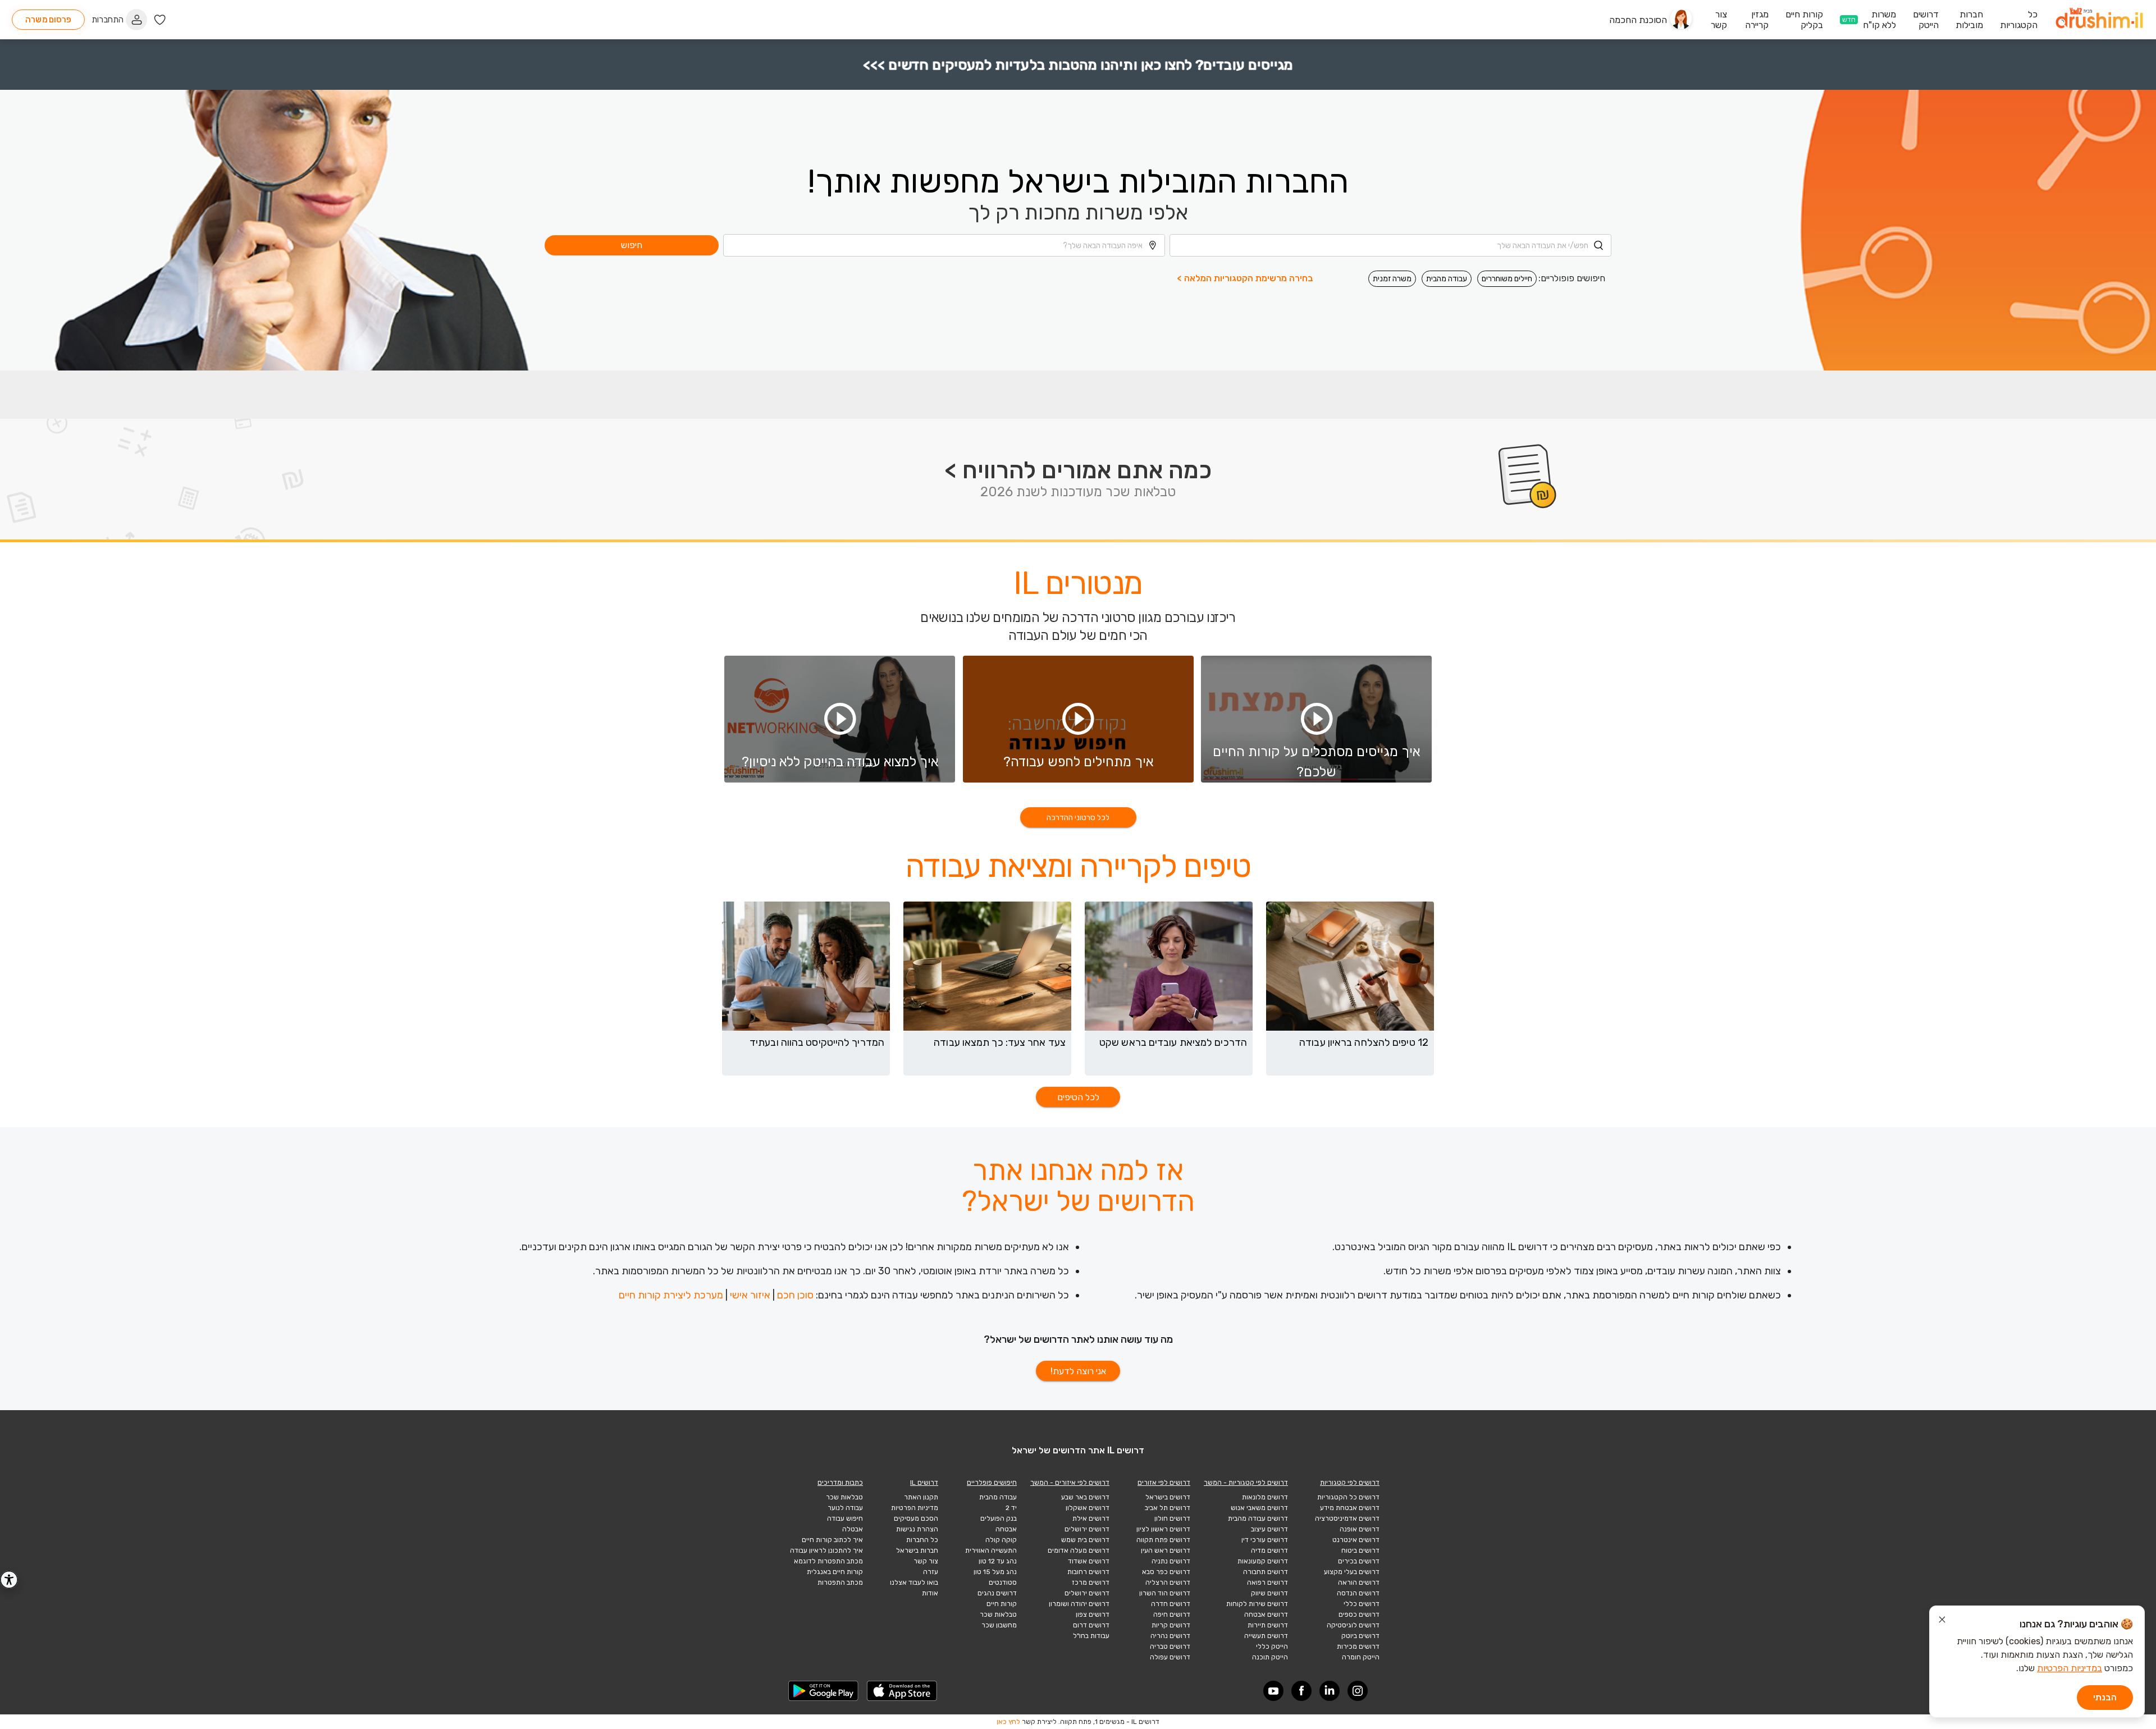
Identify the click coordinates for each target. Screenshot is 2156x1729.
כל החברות (922, 1540)
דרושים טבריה (1170, 1646)
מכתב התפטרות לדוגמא (828, 1561)
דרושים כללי (1362, 1604)
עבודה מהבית (1447, 279)
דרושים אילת (1091, 1518)
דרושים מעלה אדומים (1079, 1550)
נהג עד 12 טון (998, 1561)
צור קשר (926, 1561)
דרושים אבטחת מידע (1350, 1508)
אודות (930, 1593)
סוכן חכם (795, 1295)
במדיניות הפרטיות (2070, 1668)
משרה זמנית (1392, 279)
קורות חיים (1002, 1604)
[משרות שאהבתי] (160, 20)
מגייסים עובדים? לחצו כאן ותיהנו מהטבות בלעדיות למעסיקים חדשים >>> (1078, 65)
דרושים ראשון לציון (1163, 1529)
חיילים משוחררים (1507, 279)
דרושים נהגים (997, 1593)
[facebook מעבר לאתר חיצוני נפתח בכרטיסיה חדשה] (1301, 1691)
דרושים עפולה (1170, 1657)
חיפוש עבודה (845, 1518)
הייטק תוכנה (1270, 1657)
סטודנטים (1003, 1582)
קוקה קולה (1001, 1540)
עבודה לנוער (845, 1508)
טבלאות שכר (998, 1614)
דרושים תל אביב (1168, 1508)
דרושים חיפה (1172, 1614)
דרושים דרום (1091, 1625)
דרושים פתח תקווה (1163, 1540)
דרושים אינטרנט (1356, 1540)
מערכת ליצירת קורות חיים (671, 1295)
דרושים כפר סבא (1166, 1572)
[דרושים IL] (2099, 20)
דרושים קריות (1171, 1625)
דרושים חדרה (1171, 1604)
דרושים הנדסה (1358, 1593)
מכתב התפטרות (840, 1582)
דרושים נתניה (1171, 1561)
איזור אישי (750, 1295)
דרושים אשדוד (1089, 1561)
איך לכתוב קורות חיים (832, 1540)
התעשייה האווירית (991, 1550)
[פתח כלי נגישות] (9, 1580)
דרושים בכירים (1359, 1561)
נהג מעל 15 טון (995, 1572)
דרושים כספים (1359, 1614)
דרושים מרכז (1091, 1582)
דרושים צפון (1093, 1614)
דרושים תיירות (1268, 1625)
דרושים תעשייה (1266, 1636)
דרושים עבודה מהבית (1258, 1518)
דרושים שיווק (1269, 1593)
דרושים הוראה (1359, 1582)
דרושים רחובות (1088, 1572)
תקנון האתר (921, 1497)
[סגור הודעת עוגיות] (1942, 1621)
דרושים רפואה (1267, 1582)
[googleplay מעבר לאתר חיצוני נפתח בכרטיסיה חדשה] (824, 1691)
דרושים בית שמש (1085, 1540)
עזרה (931, 1572)
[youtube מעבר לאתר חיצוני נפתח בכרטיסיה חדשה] (1273, 1691)
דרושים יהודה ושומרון (1079, 1604)
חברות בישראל (917, 1550)
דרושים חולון (1172, 1518)
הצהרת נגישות (917, 1529)
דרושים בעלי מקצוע (1352, 1572)
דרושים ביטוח (1360, 1550)
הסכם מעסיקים (916, 1518)
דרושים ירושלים (1087, 1529)
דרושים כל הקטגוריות (1348, 1497)
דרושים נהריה (1170, 1636)
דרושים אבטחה (1266, 1614)
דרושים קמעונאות (1263, 1561)
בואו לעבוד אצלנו (914, 1582)
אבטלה (853, 1529)
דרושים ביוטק (1360, 1636)
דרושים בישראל (1168, 1497)
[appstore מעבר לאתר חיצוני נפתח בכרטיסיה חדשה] (902, 1691)
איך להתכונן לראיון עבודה (826, 1550)
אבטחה (1006, 1529)
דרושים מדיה (1269, 1550)
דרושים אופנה (1360, 1529)
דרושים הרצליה (1168, 1582)
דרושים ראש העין (1166, 1550)
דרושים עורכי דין (1265, 1540)
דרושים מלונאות (1265, 1497)
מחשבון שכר (999, 1625)
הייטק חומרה (1361, 1657)
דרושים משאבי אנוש (1259, 1508)
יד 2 (1011, 1508)
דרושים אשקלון (1088, 1508)
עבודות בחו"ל (1091, 1636)
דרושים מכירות (1358, 1646)
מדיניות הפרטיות (915, 1508)
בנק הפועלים (999, 1518)
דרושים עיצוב (1269, 1529)
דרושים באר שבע (1085, 1497)
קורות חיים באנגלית (835, 1572)
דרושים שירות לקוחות (1257, 1604)
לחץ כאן (1008, 1722)
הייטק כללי (1272, 1646)
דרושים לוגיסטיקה (1353, 1625)
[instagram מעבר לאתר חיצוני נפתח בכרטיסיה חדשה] (1358, 1691)
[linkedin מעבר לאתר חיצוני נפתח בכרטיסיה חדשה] (1330, 1691)
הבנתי (2105, 1697)
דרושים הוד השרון (1165, 1593)
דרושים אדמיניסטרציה (1347, 1518)
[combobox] (1390, 245)
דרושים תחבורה (1266, 1572)
